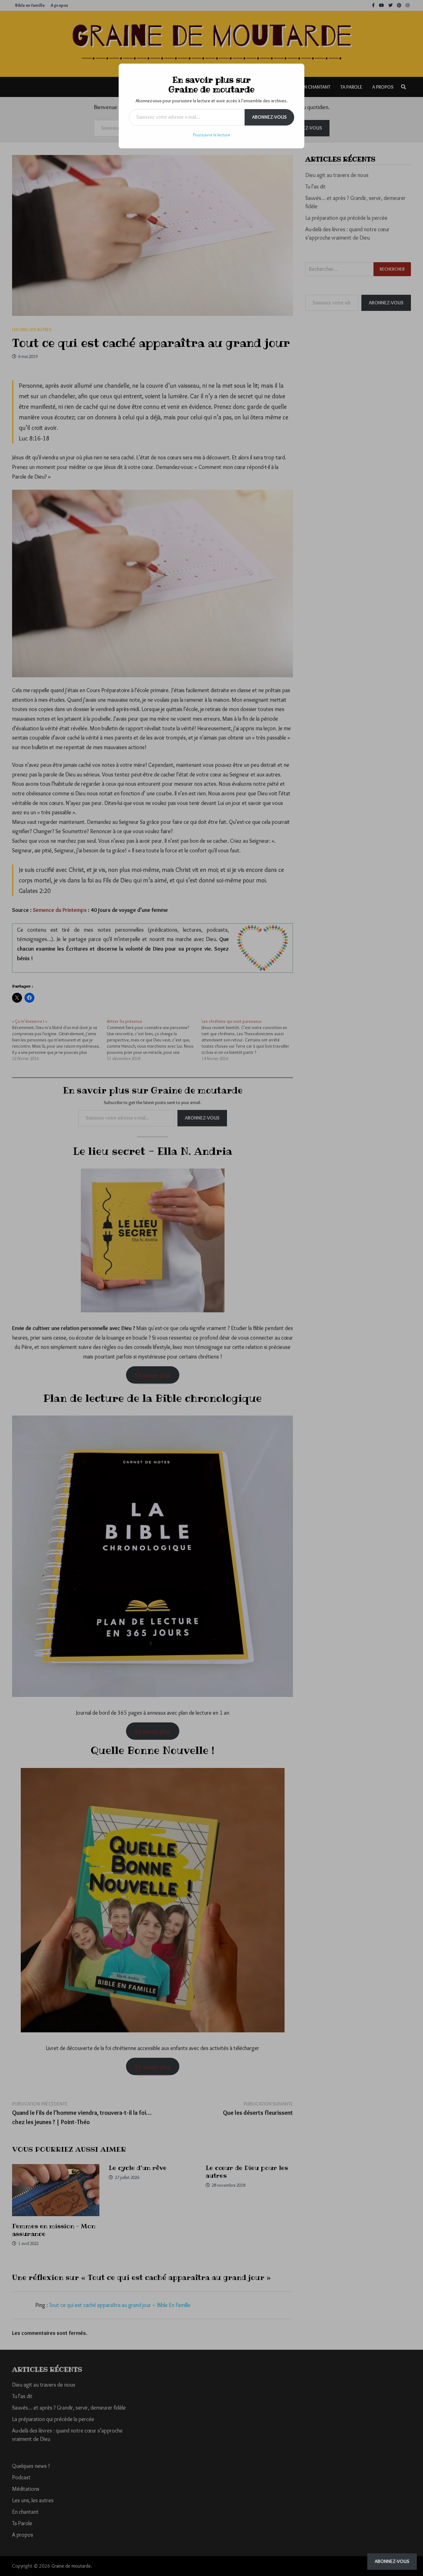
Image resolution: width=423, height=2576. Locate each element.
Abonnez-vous (269, 117)
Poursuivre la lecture (211, 135)
